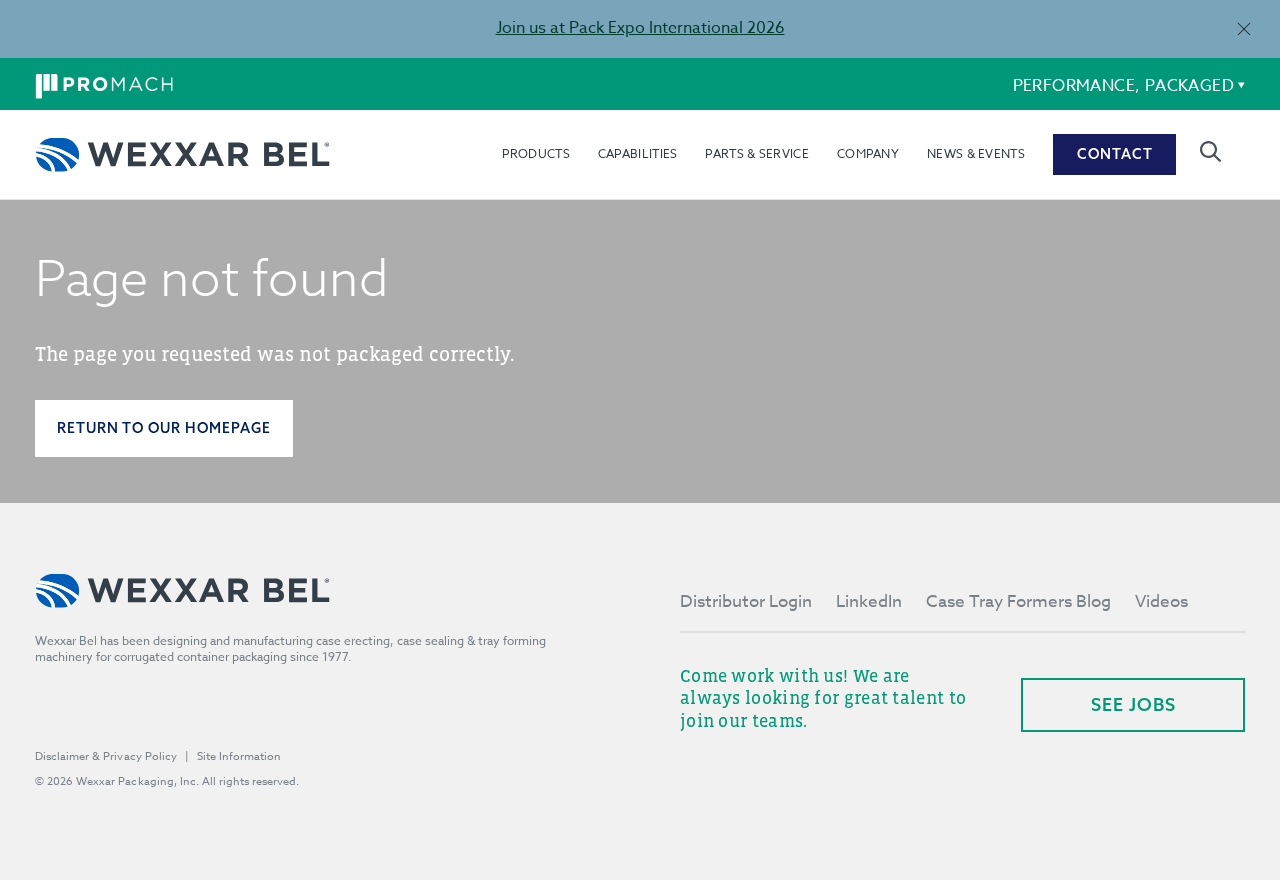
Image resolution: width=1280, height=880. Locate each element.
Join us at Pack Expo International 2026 (640, 28)
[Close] (1243, 28)
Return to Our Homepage (164, 428)
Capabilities (638, 153)
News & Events (976, 153)
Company (868, 153)
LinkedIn (869, 601)
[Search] (1210, 151)
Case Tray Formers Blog (1018, 601)
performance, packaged (1123, 86)
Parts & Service (757, 153)
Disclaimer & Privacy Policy (106, 756)
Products (535, 153)
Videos (1161, 601)
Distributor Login (746, 601)
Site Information (239, 756)
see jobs (1133, 704)
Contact (1115, 154)
